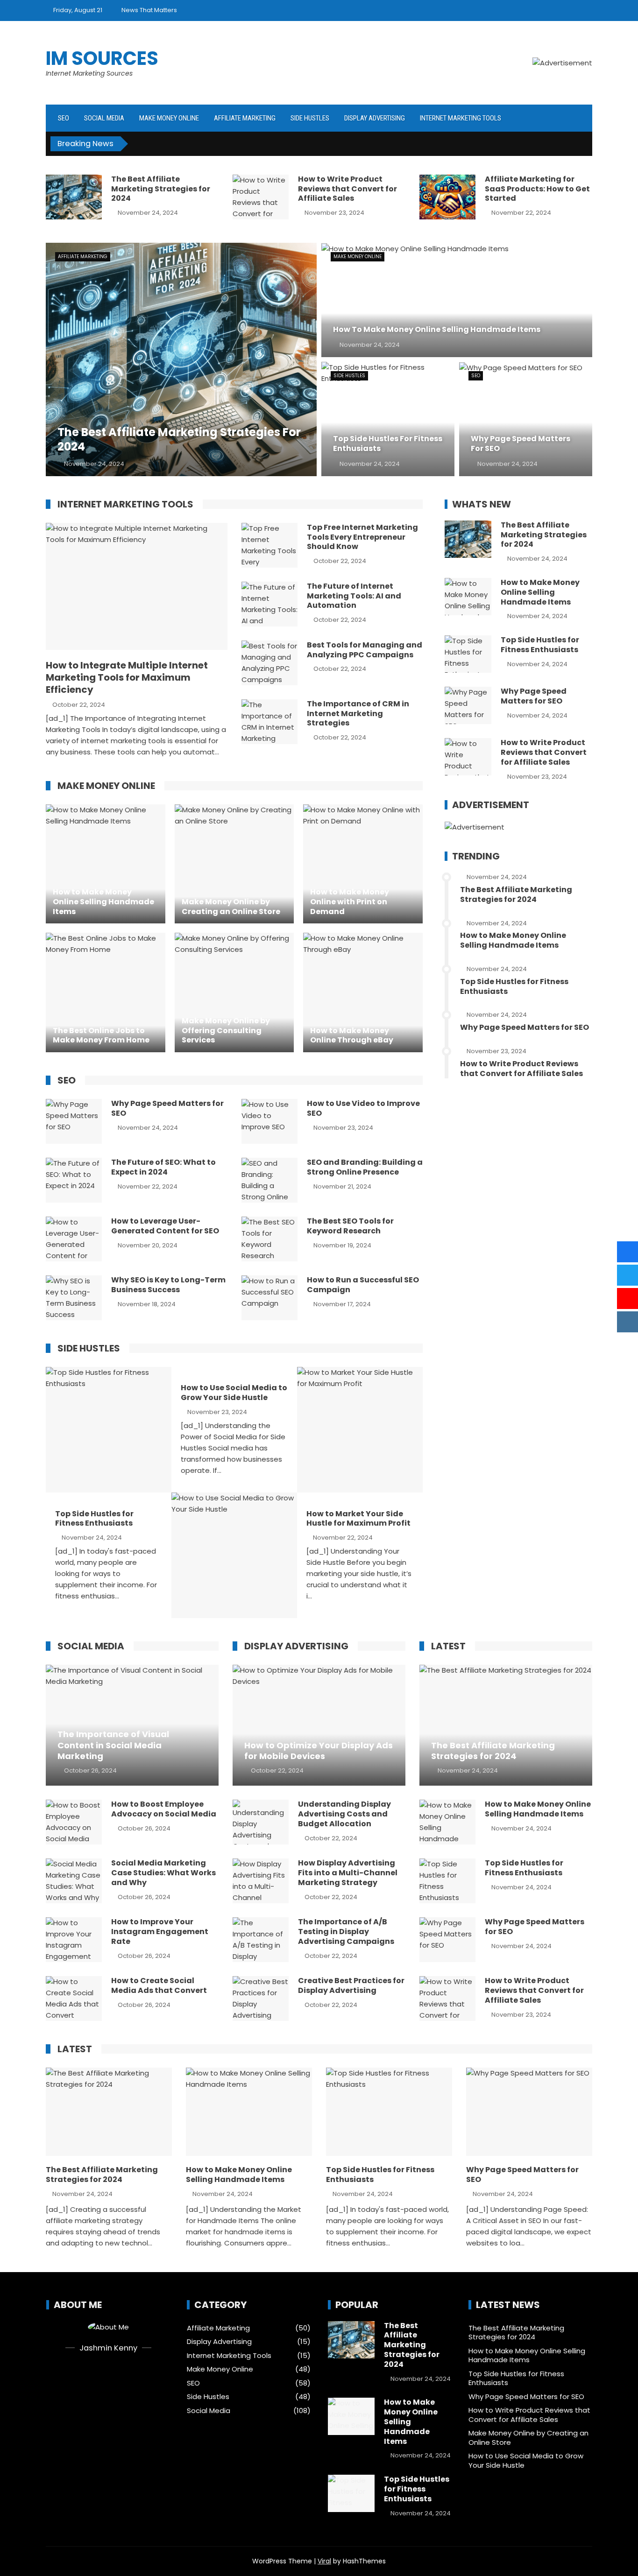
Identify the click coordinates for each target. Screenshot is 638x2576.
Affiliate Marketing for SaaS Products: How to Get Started (537, 189)
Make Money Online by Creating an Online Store (528, 2438)
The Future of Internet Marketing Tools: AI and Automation (354, 596)
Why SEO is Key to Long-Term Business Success (168, 1285)
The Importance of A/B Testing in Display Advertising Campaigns (346, 1932)
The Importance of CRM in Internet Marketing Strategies (358, 714)
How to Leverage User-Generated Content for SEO (165, 1226)
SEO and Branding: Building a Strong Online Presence (365, 1167)
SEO (64, 118)
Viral (324, 2561)
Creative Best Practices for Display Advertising (351, 1985)
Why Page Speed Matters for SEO (167, 1108)
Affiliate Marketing (245, 118)
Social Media (104, 118)
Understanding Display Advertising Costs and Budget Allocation (344, 1814)
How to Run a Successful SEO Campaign (363, 1285)
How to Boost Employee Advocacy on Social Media (164, 1809)
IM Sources (102, 58)
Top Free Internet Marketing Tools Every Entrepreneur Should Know (362, 537)
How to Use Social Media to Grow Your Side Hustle (234, 1393)
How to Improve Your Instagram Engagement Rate (160, 1932)
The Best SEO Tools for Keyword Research (350, 1226)
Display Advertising (375, 118)
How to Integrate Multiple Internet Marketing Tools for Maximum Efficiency (127, 677)
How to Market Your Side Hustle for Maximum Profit (358, 1519)
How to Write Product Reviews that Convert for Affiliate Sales (347, 189)
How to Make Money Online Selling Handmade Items (540, 592)
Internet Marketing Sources (89, 73)
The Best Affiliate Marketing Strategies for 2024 (161, 189)
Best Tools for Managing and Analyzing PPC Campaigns (365, 650)
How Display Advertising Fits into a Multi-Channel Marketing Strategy (348, 1873)
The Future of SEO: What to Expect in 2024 (163, 1167)
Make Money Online (169, 118)
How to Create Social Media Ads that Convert (159, 1985)
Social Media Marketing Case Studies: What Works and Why (163, 1873)
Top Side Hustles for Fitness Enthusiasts (94, 1519)
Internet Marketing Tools (461, 118)
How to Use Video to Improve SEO (363, 1108)
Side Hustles (310, 118)
